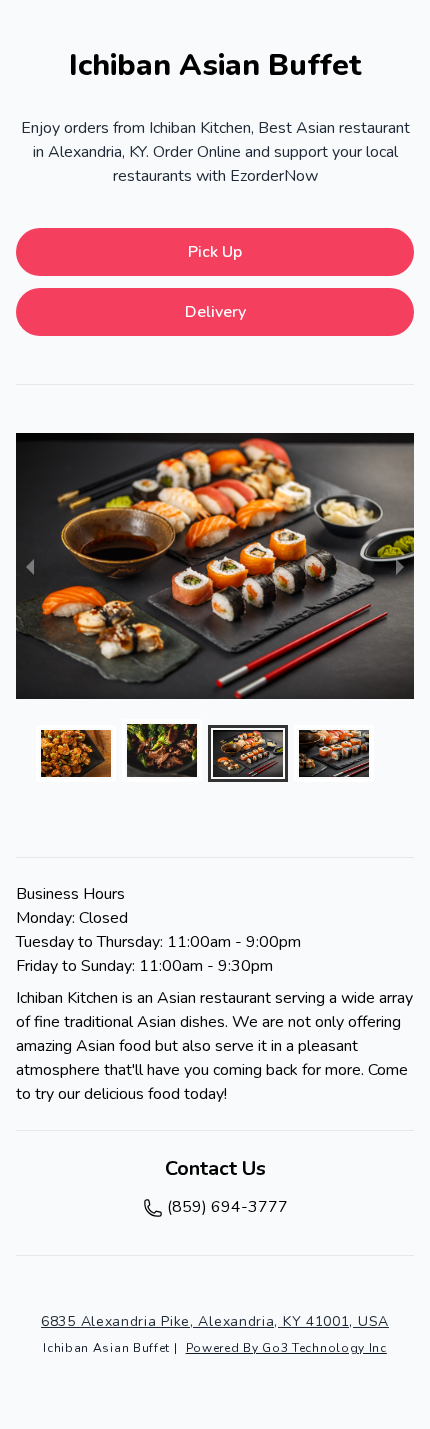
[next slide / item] (400, 566)
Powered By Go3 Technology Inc (286, 1348)
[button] (76, 753)
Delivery (215, 312)
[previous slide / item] (30, 566)
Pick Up (215, 252)
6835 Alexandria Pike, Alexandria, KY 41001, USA (215, 1321)
